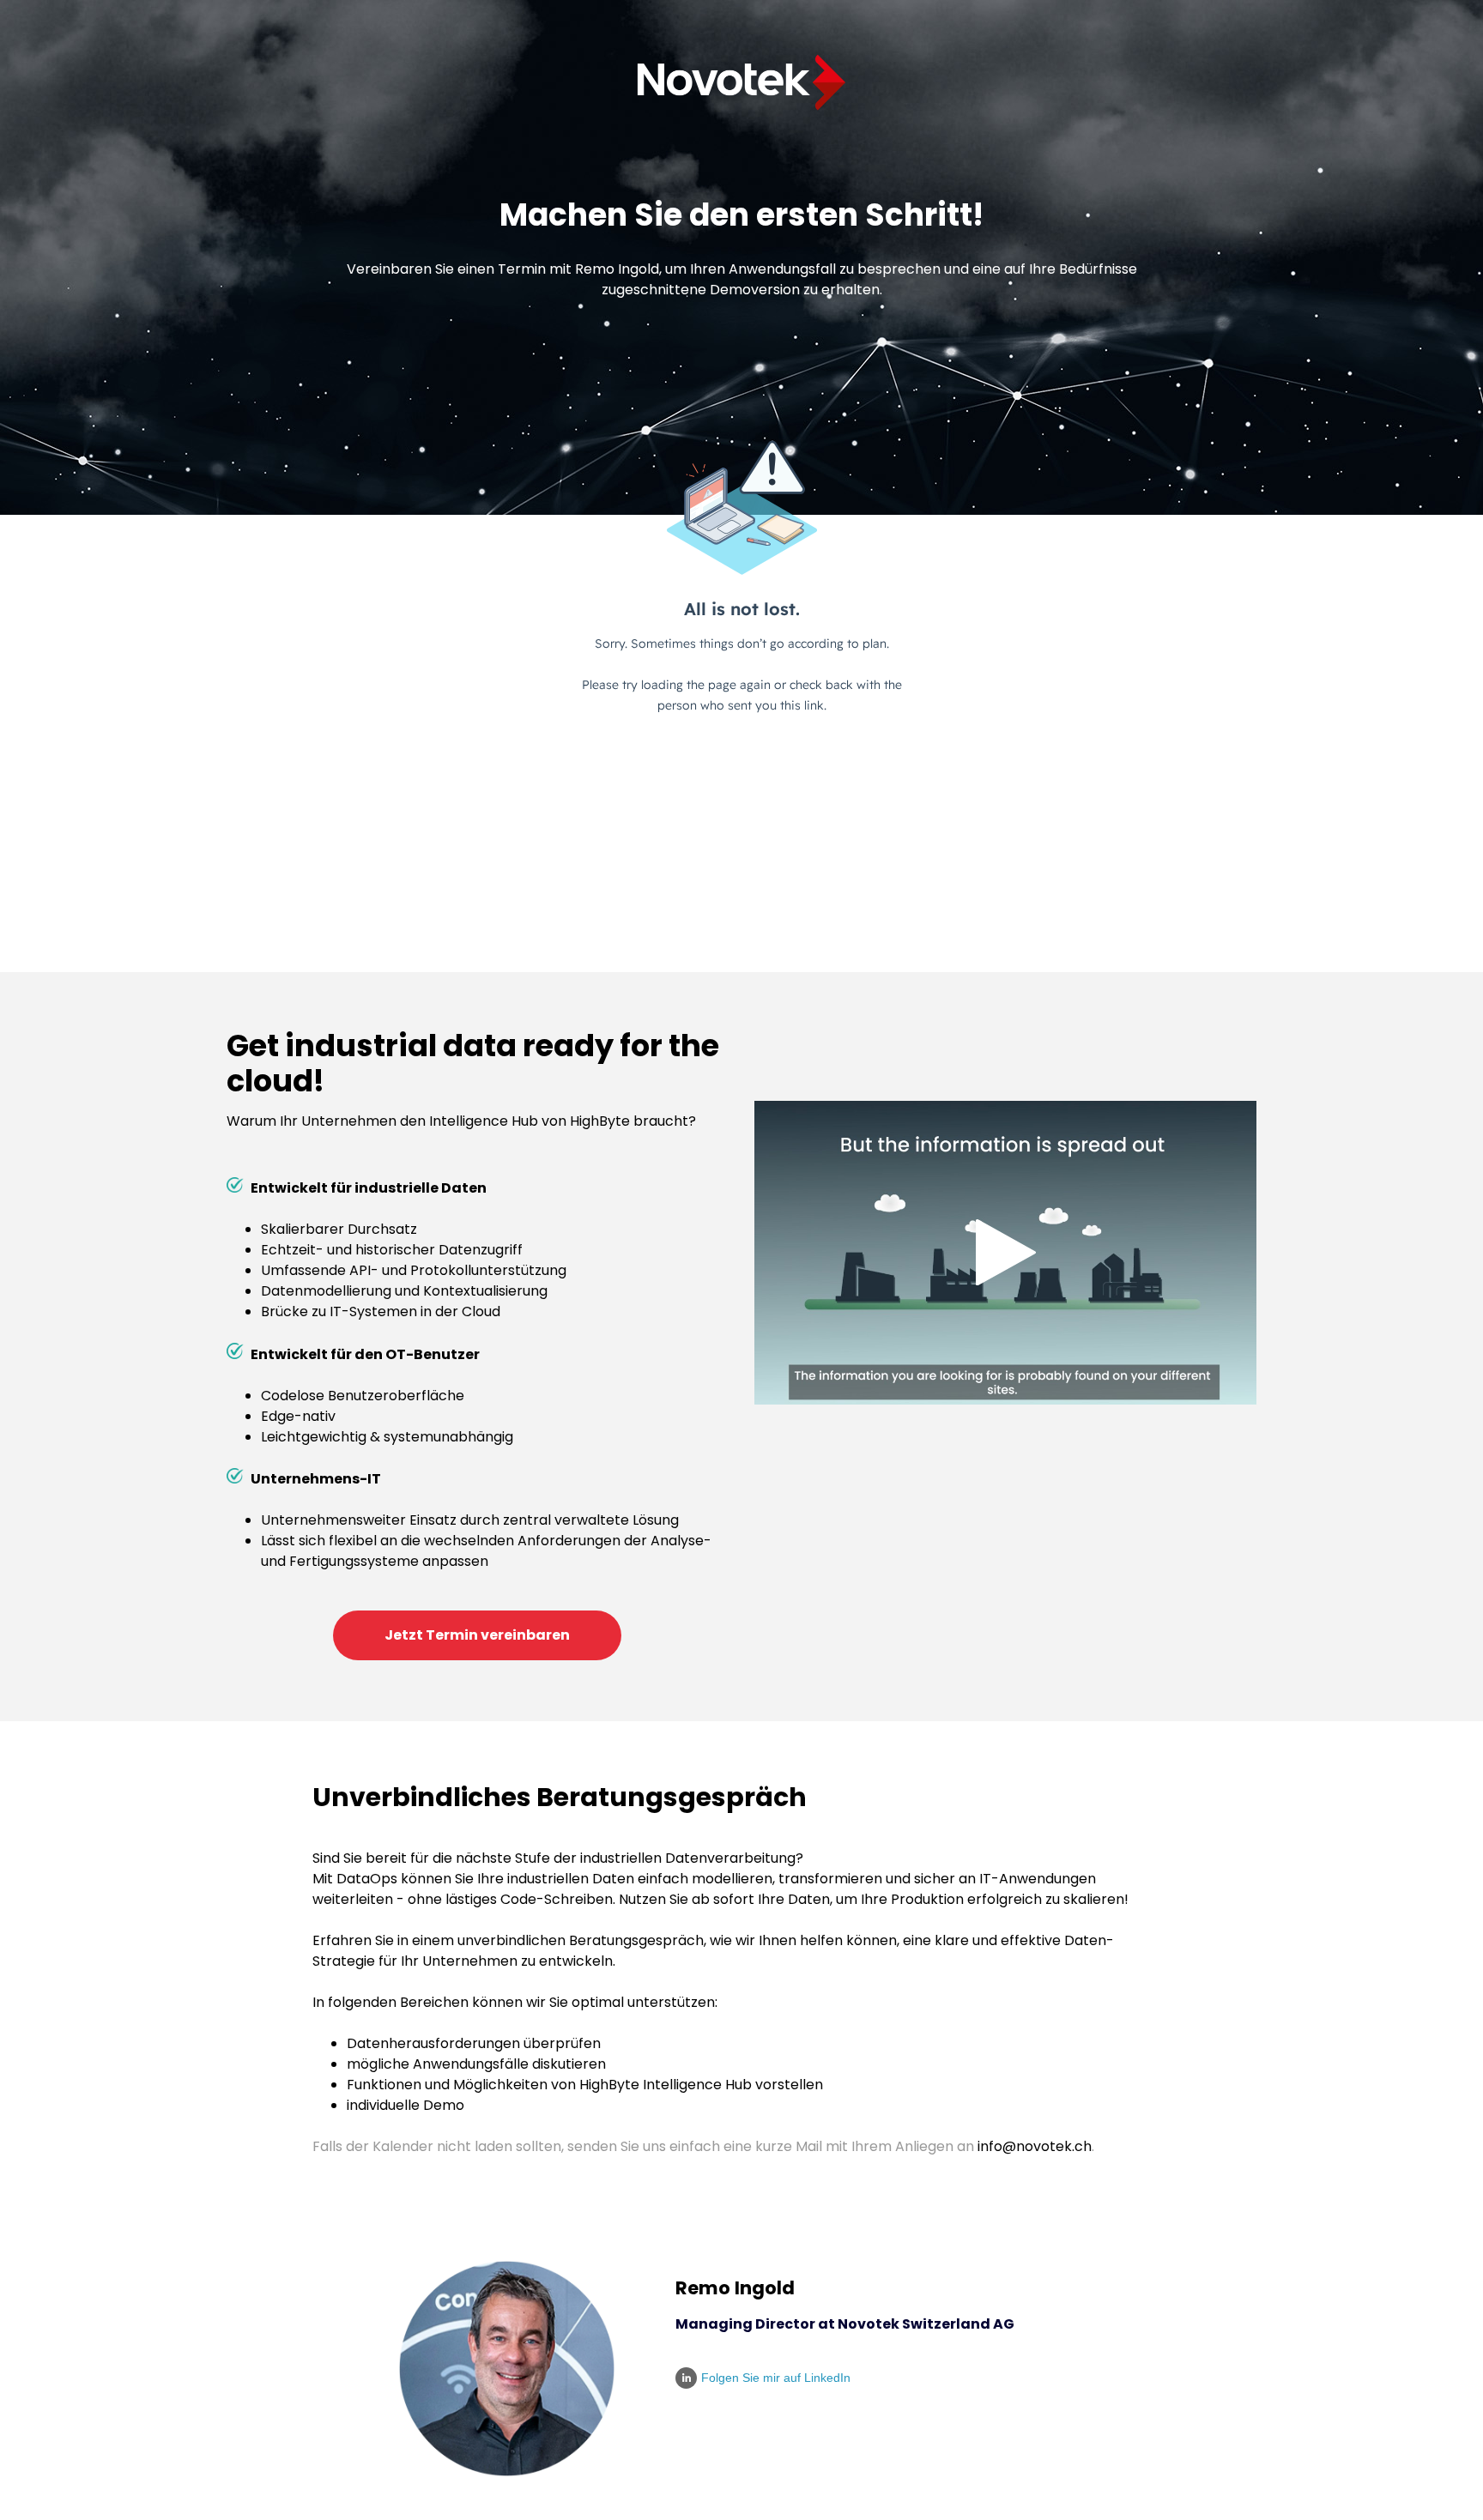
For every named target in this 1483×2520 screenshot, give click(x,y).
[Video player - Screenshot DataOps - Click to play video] (1005, 1253)
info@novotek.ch (1033, 2146)
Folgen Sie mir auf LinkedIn (776, 2378)
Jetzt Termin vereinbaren (477, 1635)
